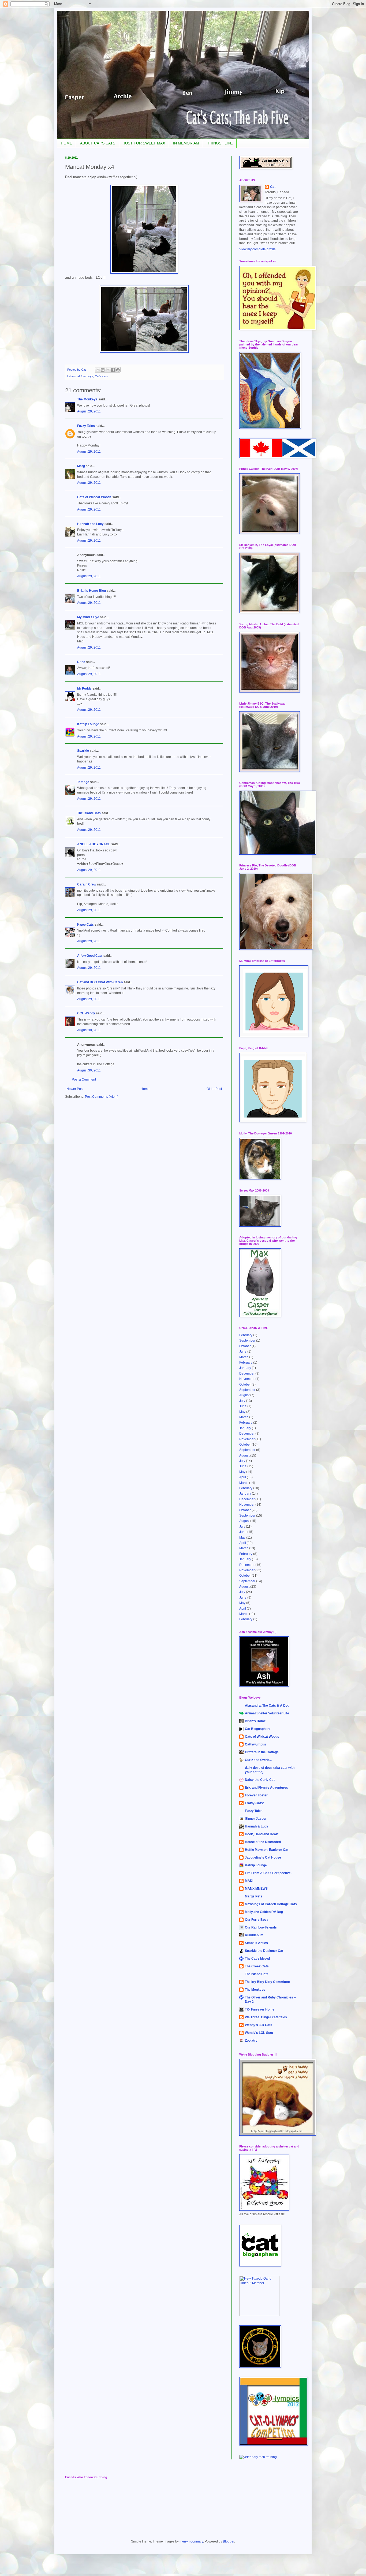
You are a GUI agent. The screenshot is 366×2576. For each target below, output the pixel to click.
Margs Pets (254, 1896)
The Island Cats (89, 813)
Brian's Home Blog (91, 591)
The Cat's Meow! (257, 1959)
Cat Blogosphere (258, 1729)
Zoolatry (251, 2041)
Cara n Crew (87, 884)
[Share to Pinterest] (118, 370)
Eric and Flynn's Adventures (266, 1788)
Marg (81, 466)
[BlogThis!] (103, 370)
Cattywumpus (255, 1744)
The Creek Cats (257, 1966)
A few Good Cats (90, 956)
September (247, 1341)
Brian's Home (255, 1721)
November (247, 1379)
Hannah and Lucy (90, 524)
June (243, 1352)
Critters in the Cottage (262, 1752)
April (243, 1477)
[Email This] (98, 370)
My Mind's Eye (88, 617)
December (247, 1373)
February (246, 1335)
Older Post (214, 1089)
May (242, 1412)
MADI (249, 1881)
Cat (273, 187)
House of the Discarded (263, 1842)
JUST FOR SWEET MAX (144, 143)
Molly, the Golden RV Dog (264, 1912)
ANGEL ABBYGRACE (94, 844)
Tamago (83, 782)
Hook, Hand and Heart (262, 1834)
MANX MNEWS (256, 1889)
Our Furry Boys (257, 1920)
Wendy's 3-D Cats (259, 2025)
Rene (81, 662)
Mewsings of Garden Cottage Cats (271, 1904)
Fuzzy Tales (86, 426)
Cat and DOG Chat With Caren (100, 982)
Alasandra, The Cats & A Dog (267, 1706)
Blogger (229, 2541)
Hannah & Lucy (257, 1826)
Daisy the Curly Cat (260, 1780)
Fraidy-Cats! (254, 1803)
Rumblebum (254, 1935)
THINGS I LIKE (220, 143)
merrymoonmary (191, 2541)
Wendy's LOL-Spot (259, 2033)
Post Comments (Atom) (102, 1097)
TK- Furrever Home (260, 2009)
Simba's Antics (256, 1943)
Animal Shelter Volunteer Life (267, 1713)
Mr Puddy (84, 688)
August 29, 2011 (89, 411)
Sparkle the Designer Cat (264, 1951)
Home (145, 1089)
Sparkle (83, 751)
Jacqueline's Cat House (263, 1857)
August (244, 1395)
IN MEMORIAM (186, 143)
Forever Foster (256, 1795)
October (245, 1346)
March (244, 1357)
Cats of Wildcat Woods (94, 497)
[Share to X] (108, 370)
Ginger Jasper (256, 1819)
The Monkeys (87, 399)
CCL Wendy (86, 1013)
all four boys (85, 376)
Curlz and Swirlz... (258, 1760)
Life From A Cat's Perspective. (268, 1873)
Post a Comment (84, 1079)
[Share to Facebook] (113, 370)
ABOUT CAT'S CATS (98, 143)
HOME (66, 143)
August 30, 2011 (89, 1030)
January (245, 1368)
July (242, 1401)
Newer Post (75, 1089)
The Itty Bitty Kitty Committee (267, 1982)
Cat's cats (101, 376)
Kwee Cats (85, 925)
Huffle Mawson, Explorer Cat (267, 1850)
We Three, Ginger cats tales (266, 2017)
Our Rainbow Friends (261, 1927)
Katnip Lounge (88, 724)
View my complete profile (257, 249)
